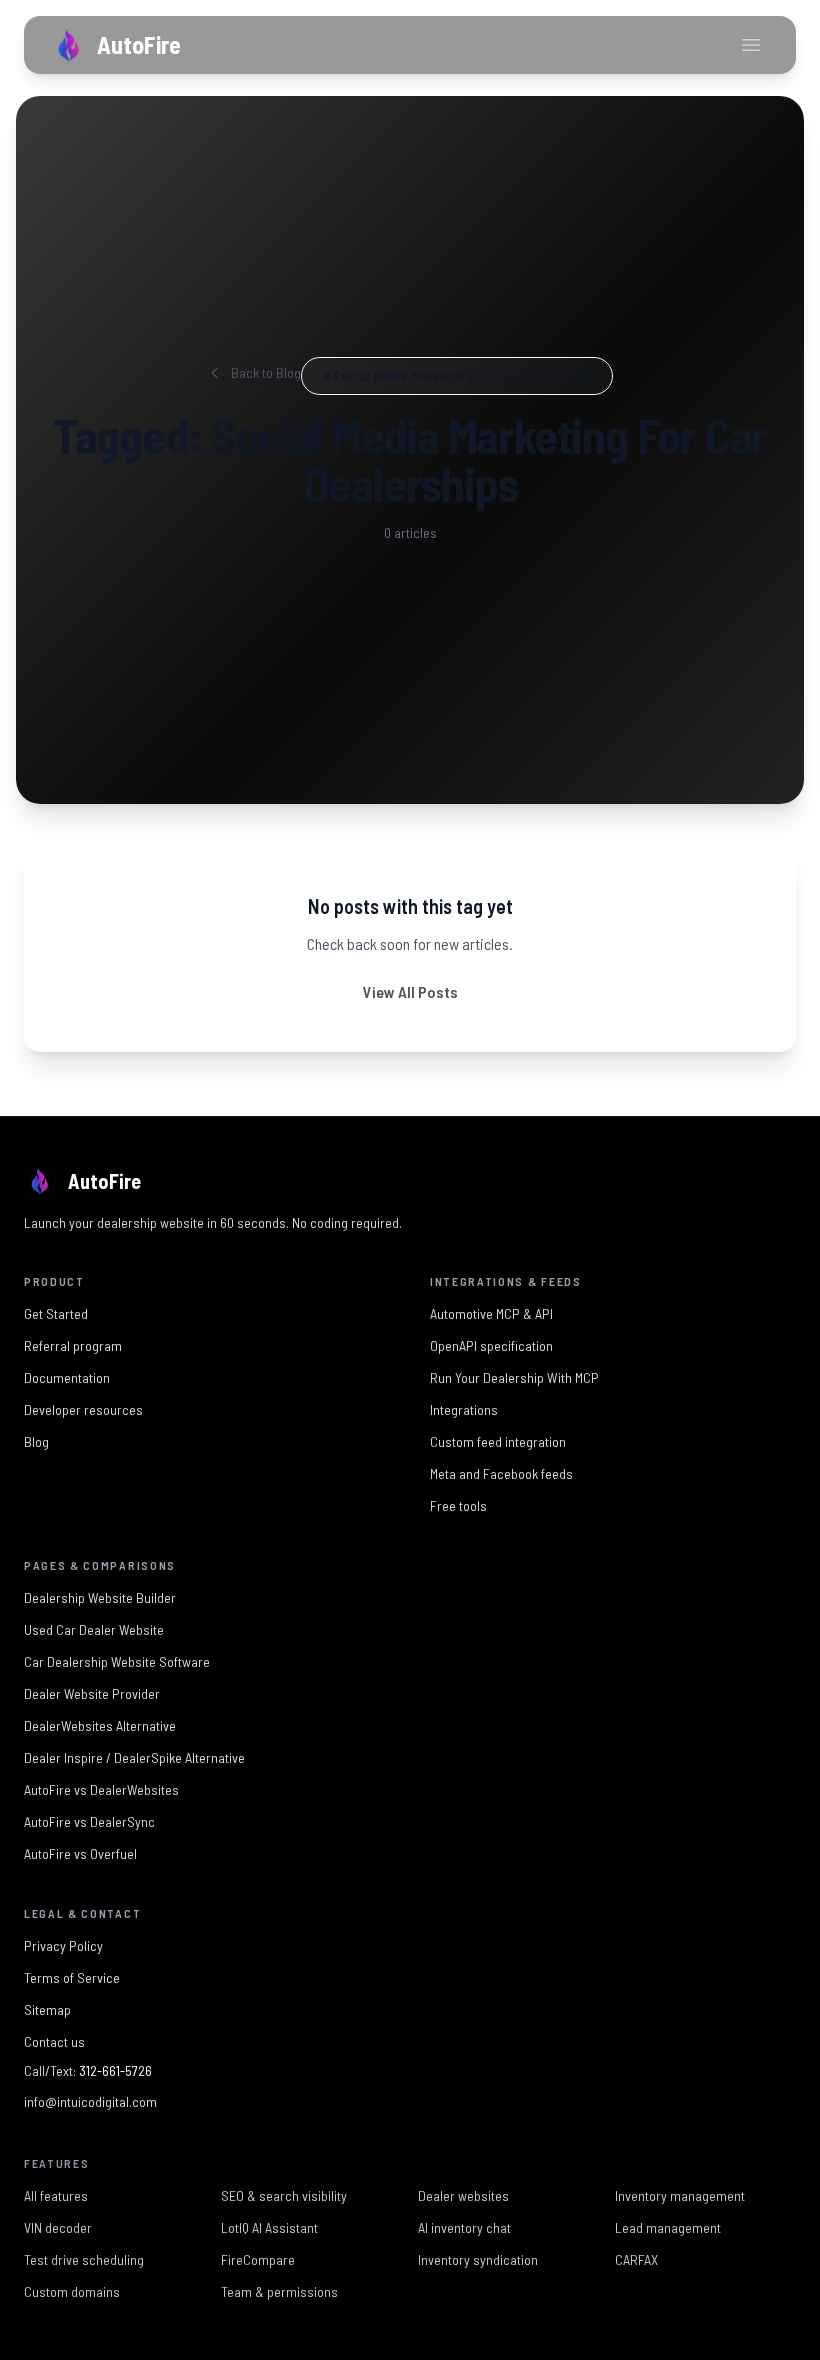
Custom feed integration (498, 1441)
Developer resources (83, 1409)
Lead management (668, 2225)
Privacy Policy (63, 1945)
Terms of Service (72, 1977)
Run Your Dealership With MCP (514, 1377)
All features (56, 2193)
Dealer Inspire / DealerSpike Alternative (134, 1757)
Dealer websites (463, 2193)
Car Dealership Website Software (117, 1661)
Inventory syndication (478, 2257)
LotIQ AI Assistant (269, 2225)
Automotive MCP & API (491, 1313)
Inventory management (680, 2193)
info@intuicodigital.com (90, 2101)
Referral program (73, 1345)
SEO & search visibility (284, 2193)
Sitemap (47, 2009)
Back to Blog (266, 372)
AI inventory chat (464, 2225)
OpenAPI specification (491, 1345)
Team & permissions (279, 2289)
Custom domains (72, 2289)
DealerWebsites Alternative (100, 1725)
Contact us (54, 2041)
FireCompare (258, 2257)
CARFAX (636, 2257)
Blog (36, 1441)
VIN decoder (58, 2225)
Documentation (67, 1377)
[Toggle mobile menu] (751, 45)
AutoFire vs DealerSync (89, 1821)
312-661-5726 (115, 2070)
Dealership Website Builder (100, 1597)
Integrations (464, 1409)
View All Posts (410, 991)
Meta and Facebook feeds (501, 1473)
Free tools (458, 1505)
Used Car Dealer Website (94, 1629)
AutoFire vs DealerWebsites (101, 1789)
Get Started (56, 1313)
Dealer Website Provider (92, 1693)
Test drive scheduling (84, 2257)
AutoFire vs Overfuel (80, 1853)
